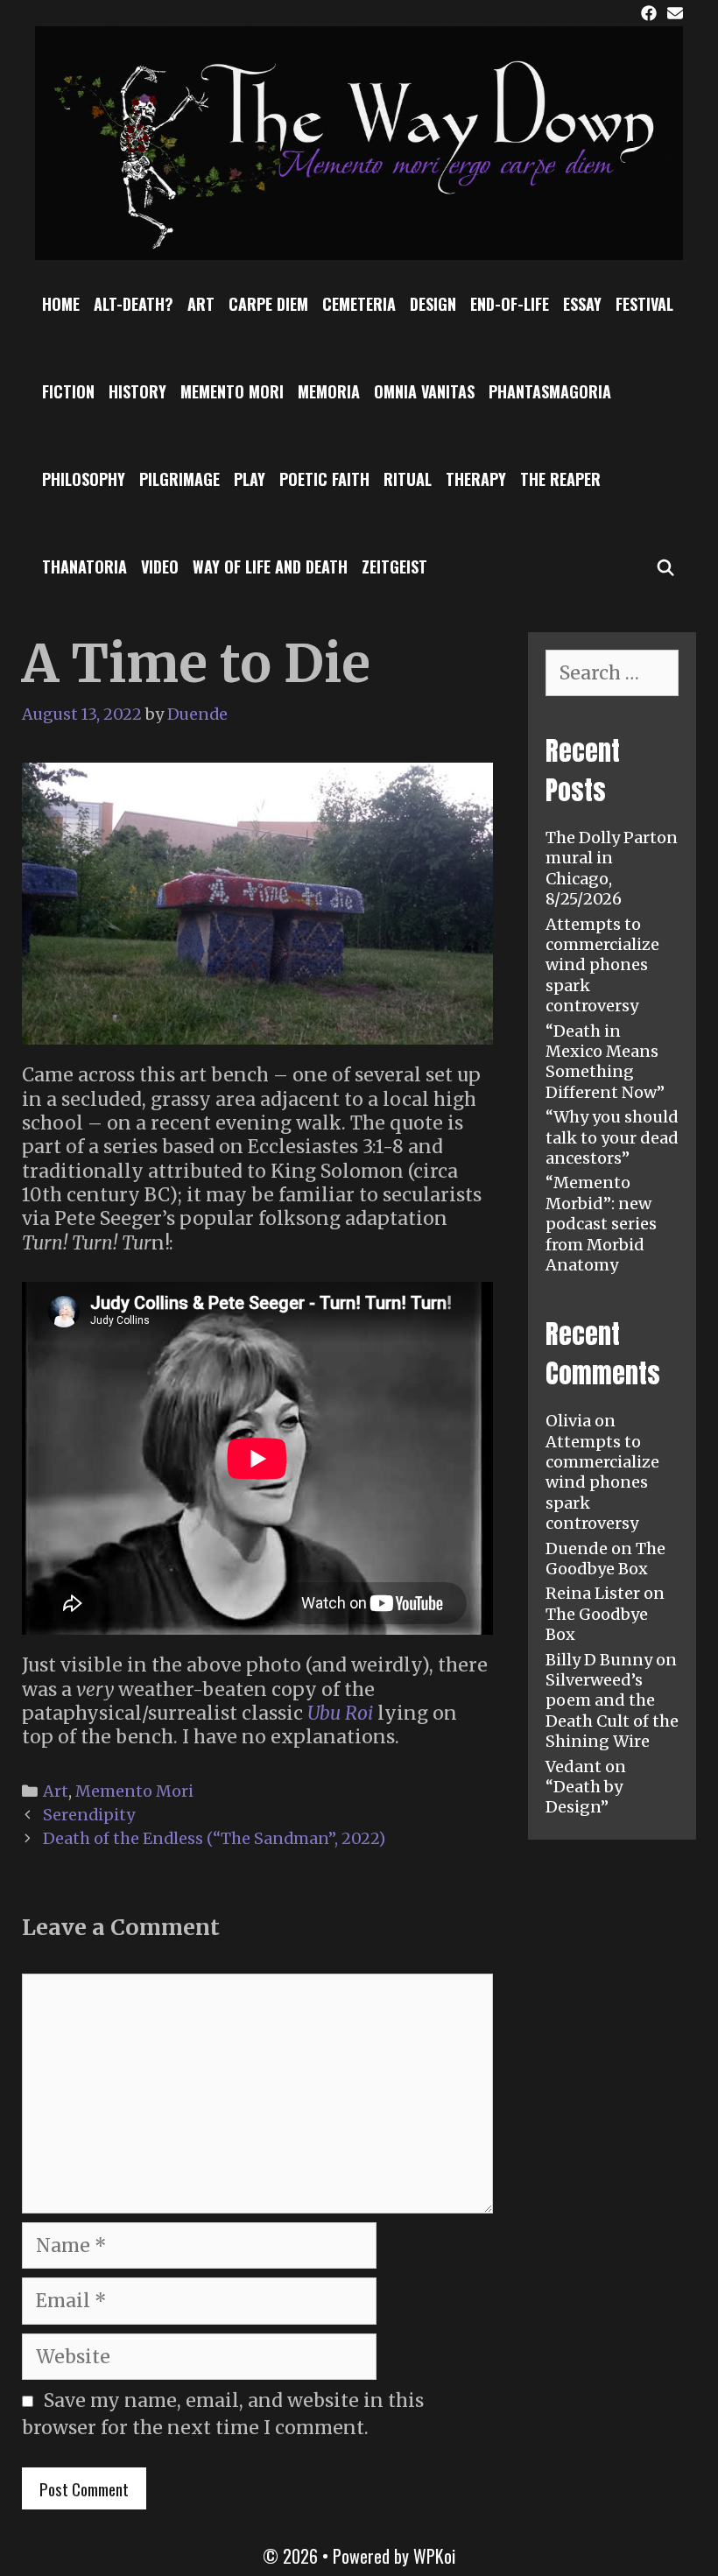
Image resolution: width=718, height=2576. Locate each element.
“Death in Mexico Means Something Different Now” (605, 1062)
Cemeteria (359, 304)
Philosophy (84, 479)
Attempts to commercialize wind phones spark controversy (602, 965)
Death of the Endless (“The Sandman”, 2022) (214, 1838)
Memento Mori (232, 391)
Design (433, 304)
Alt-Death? (134, 304)
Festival (644, 304)
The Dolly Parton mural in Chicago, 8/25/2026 (612, 868)
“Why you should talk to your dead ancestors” (612, 1137)
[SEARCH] (666, 567)
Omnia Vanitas (424, 391)
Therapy (476, 479)
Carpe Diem (268, 304)
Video (160, 567)
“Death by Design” (584, 1797)
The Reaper (560, 479)
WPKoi (434, 2556)
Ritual (408, 479)
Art (201, 304)
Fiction (68, 391)
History (137, 391)
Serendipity (89, 1815)
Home (61, 304)
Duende (577, 1548)
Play (250, 479)
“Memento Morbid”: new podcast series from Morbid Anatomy (601, 1224)
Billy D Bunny (599, 1660)
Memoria (329, 391)
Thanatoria (84, 567)
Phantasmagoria (550, 391)
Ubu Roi (340, 1713)
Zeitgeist (394, 567)
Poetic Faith (324, 479)
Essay (582, 304)
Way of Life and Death (270, 567)
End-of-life (510, 304)
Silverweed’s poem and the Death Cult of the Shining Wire (612, 1710)
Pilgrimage (179, 479)
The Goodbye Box (605, 1559)
